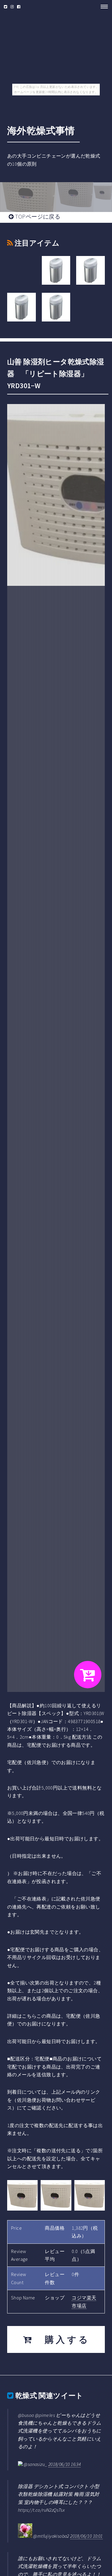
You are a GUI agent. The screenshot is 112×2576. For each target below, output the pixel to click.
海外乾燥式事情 (41, 131)
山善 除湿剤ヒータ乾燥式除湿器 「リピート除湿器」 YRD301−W (56, 374)
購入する (62, 2339)
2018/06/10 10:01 (86, 2536)
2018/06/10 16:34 (65, 2464)
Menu (102, 7)
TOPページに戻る (37, 217)
